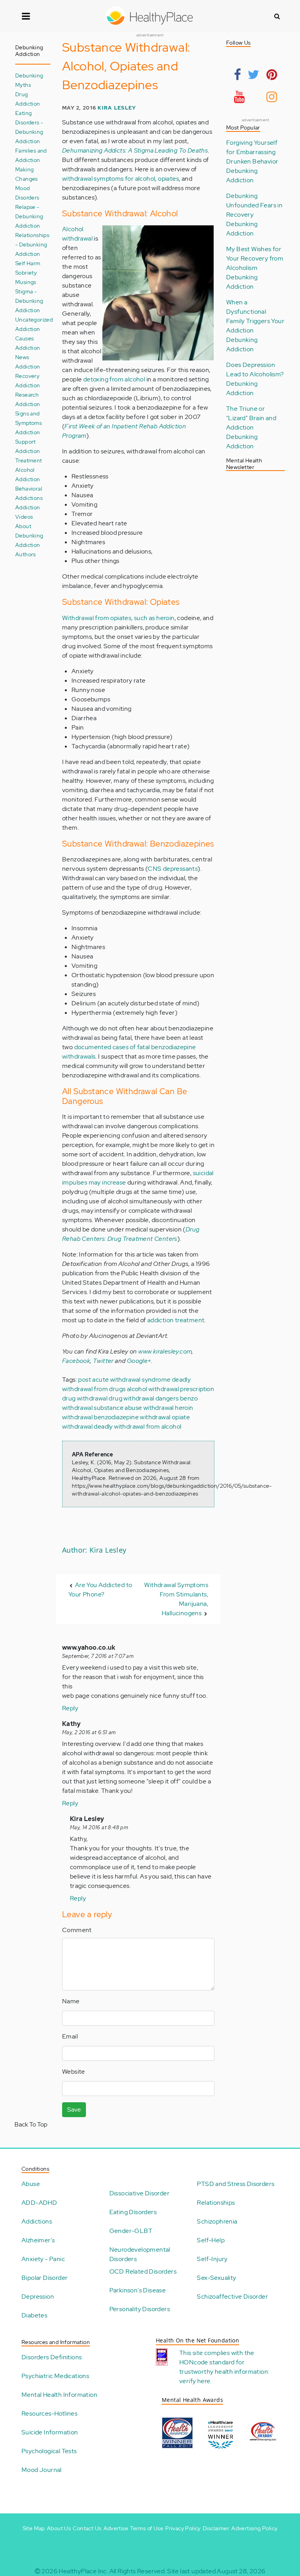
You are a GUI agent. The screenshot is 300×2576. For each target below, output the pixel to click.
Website (74, 2072)
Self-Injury (212, 2259)
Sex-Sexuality (216, 2278)
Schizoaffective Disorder (232, 2296)
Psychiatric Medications (55, 2376)
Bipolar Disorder (45, 2278)
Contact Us (87, 2528)
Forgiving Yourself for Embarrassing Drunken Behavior (252, 152)
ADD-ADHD (39, 2203)
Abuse (31, 2184)
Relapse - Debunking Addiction (29, 216)
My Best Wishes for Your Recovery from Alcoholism (255, 258)
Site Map (34, 2528)
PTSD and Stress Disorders (236, 2184)
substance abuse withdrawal (134, 1408)
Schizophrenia (217, 2221)
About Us (59, 2528)
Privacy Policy (183, 2528)
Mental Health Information (59, 2395)
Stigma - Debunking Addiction (29, 301)
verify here (195, 2381)
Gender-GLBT (131, 2231)
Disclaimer (216, 2528)
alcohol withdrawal (153, 1389)
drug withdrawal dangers (144, 1398)
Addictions (37, 2221)
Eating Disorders (133, 2212)
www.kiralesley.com (165, 1351)
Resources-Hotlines (49, 2413)
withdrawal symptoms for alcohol (109, 179)
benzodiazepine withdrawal (132, 1417)
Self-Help (211, 2240)
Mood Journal (42, 2470)
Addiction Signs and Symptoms (29, 413)
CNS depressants (173, 869)
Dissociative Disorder (139, 2193)
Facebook (76, 1361)
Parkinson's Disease (138, 2290)
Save (74, 2110)
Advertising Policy (254, 2528)
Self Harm (28, 263)
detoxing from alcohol (114, 379)
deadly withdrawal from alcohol (137, 1426)
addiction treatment (176, 1320)
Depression (38, 2296)
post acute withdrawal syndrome (124, 1380)
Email (70, 2036)
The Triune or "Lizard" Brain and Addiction (251, 418)
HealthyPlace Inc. (83, 2571)
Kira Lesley (117, 108)
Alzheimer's (38, 2240)
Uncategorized (34, 319)
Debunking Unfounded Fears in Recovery (254, 205)
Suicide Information (50, 2432)
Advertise (116, 2528)
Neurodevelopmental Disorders (140, 2254)
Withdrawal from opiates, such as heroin (118, 618)
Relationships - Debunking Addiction (32, 244)
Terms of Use (147, 2528)
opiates (168, 179)
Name (71, 2001)
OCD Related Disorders (143, 2271)
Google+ (139, 1361)
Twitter (103, 1361)
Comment (77, 1930)
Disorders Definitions (52, 2357)
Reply (70, 1708)
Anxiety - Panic (43, 2259)
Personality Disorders (140, 2309)
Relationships (216, 2203)
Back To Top (31, 2124)
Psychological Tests (49, 2451)
